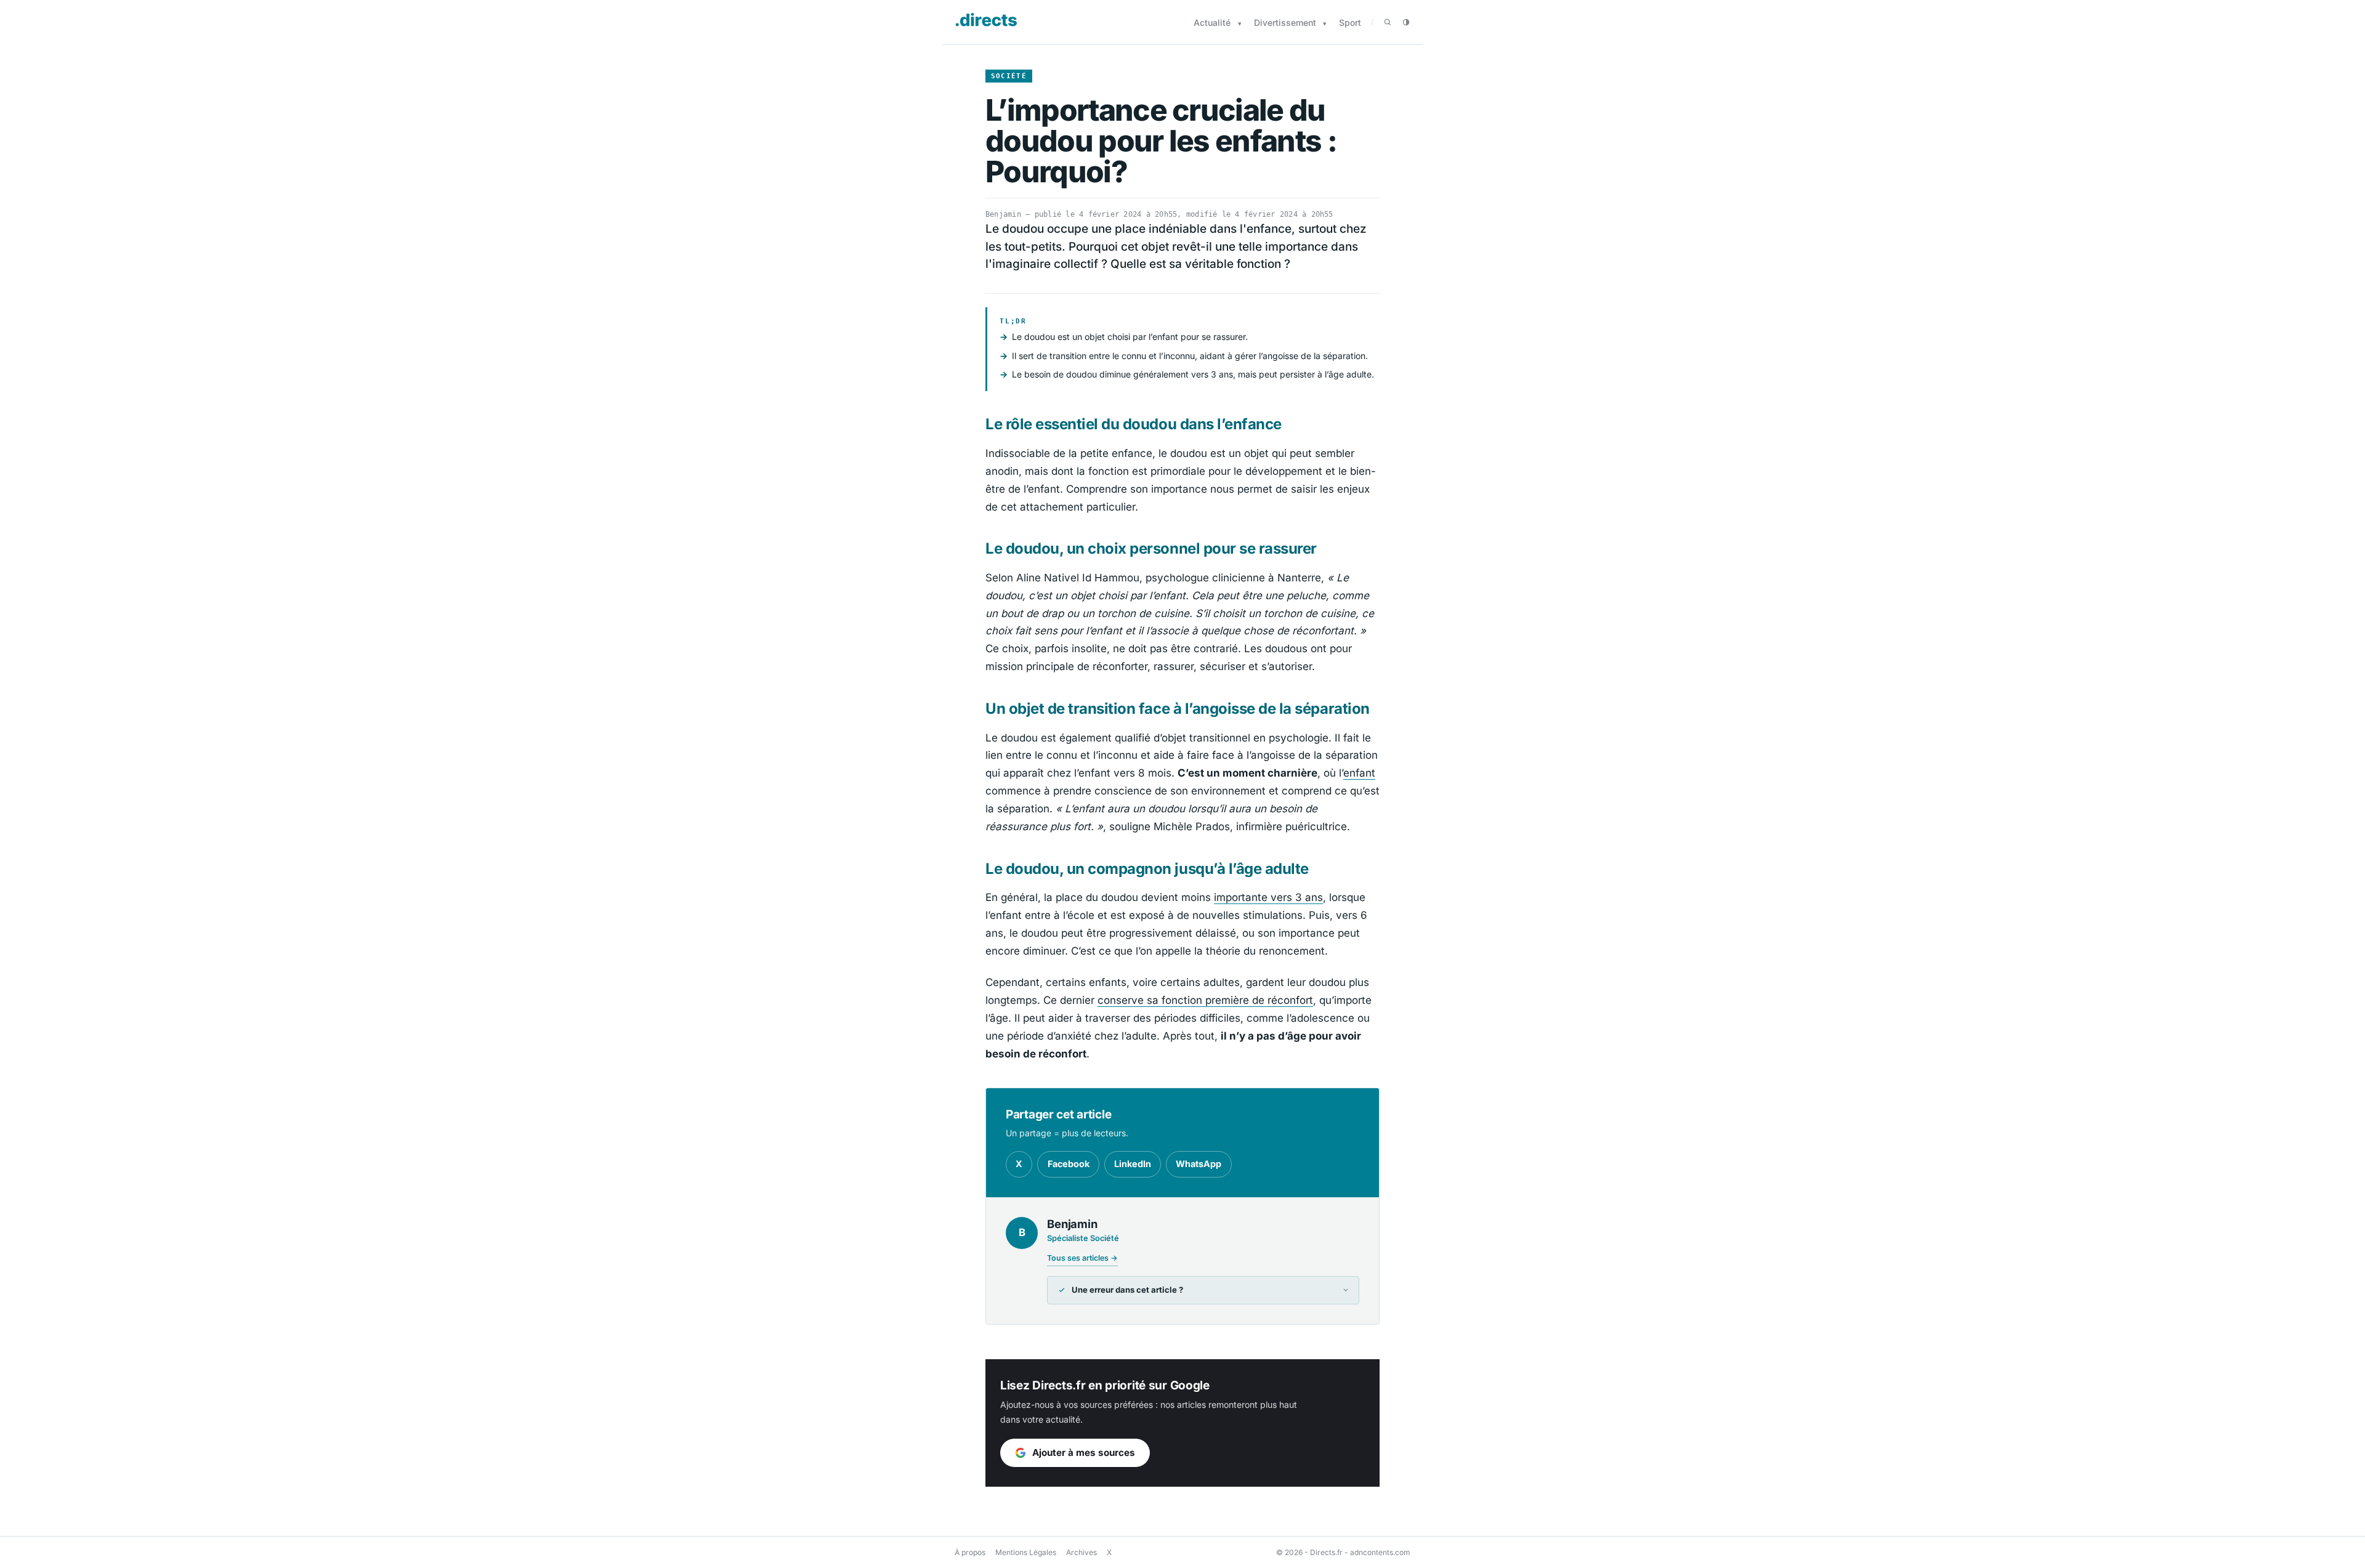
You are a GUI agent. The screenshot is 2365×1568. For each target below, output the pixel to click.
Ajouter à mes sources (1084, 1453)
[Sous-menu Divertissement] (1325, 24)
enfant (1359, 773)
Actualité (1212, 22)
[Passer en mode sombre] (1406, 22)
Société (1009, 76)
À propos (970, 1552)
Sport (1350, 22)
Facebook (1069, 1164)
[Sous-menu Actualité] (1240, 24)
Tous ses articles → (1082, 1258)
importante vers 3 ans (1268, 897)
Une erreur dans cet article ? (1127, 1290)
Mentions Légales (1026, 1552)
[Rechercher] (1388, 22)
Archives (1081, 1552)
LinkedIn (1133, 1164)
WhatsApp (1199, 1164)
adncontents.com (1380, 1552)
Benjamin (1003, 214)
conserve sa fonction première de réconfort (1205, 1000)
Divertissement (1285, 22)
